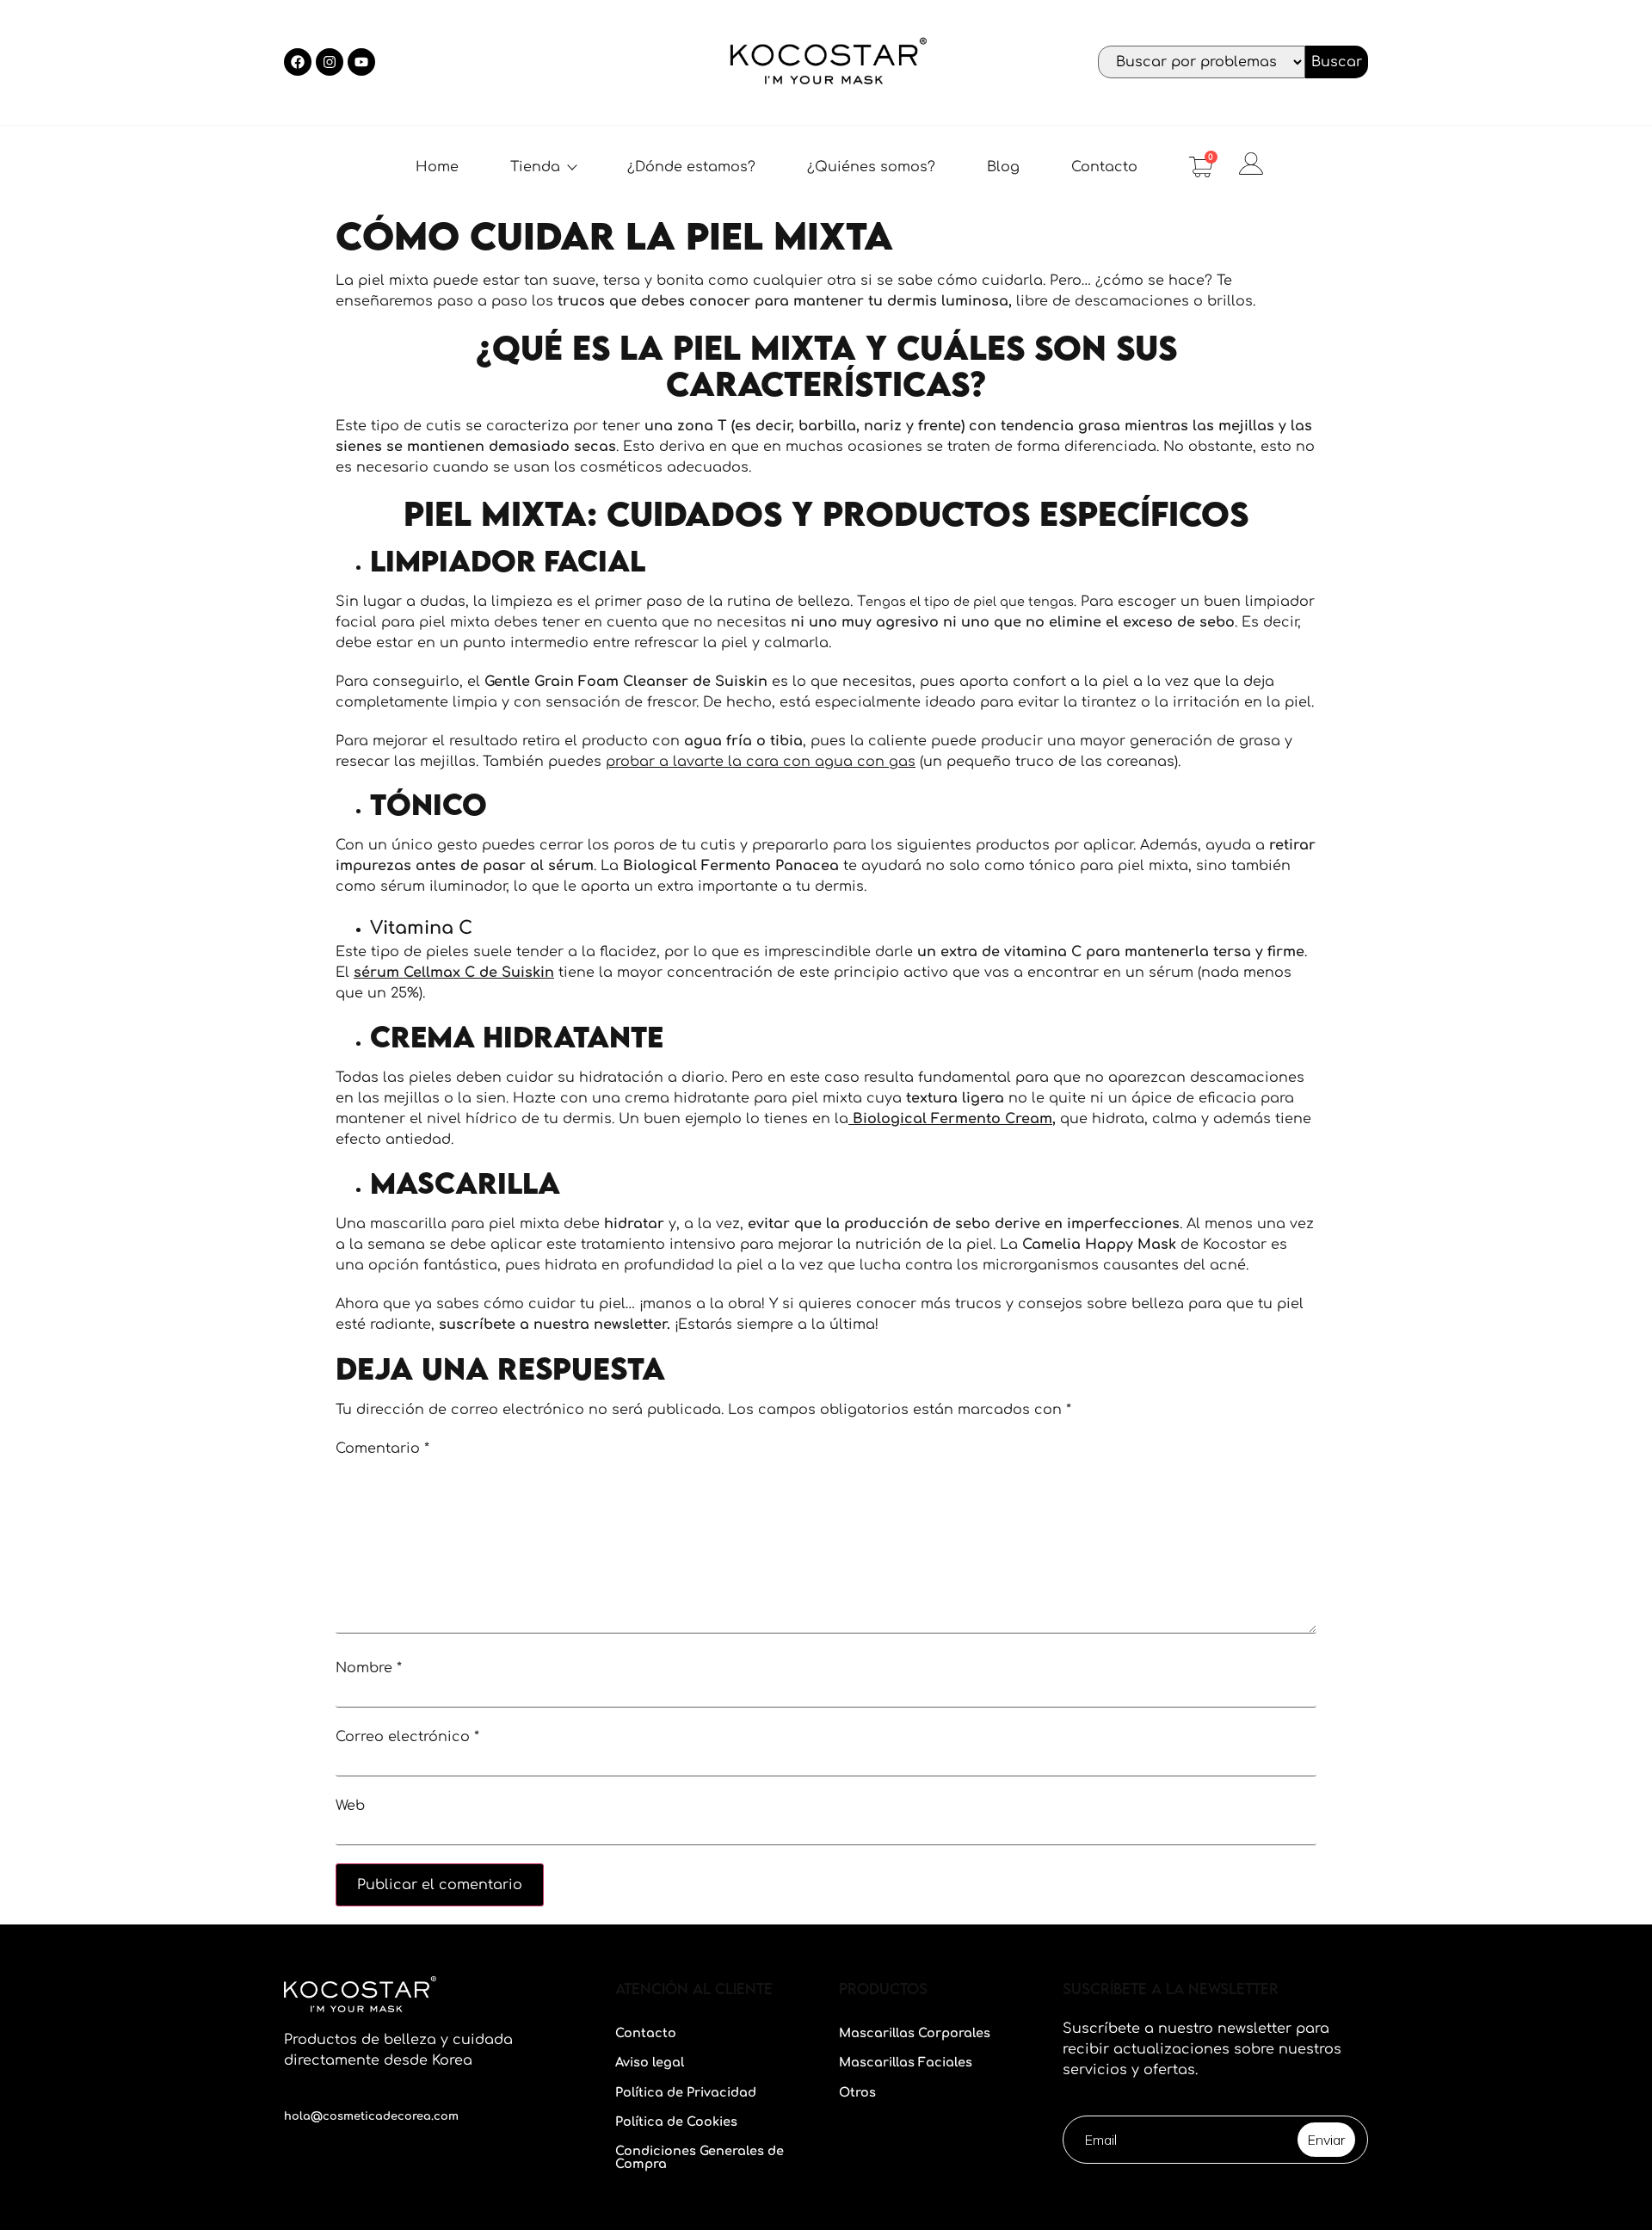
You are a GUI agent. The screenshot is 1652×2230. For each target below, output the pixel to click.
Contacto (1104, 167)
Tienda (535, 167)
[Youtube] (361, 62)
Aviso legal (650, 2062)
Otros (857, 2092)
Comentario (382, 1449)
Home (437, 167)
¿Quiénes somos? (871, 167)
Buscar (1337, 62)
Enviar (1326, 2140)
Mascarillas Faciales (906, 2062)
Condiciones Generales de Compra (700, 2157)
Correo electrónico (407, 1737)
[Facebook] (298, 62)
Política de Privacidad (686, 2092)
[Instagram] (330, 62)
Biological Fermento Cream (950, 1119)
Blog (1003, 167)
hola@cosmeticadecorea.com (371, 2116)
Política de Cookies (676, 2122)
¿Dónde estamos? (691, 167)
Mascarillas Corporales (915, 2033)
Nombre (369, 1668)
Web (350, 1806)
